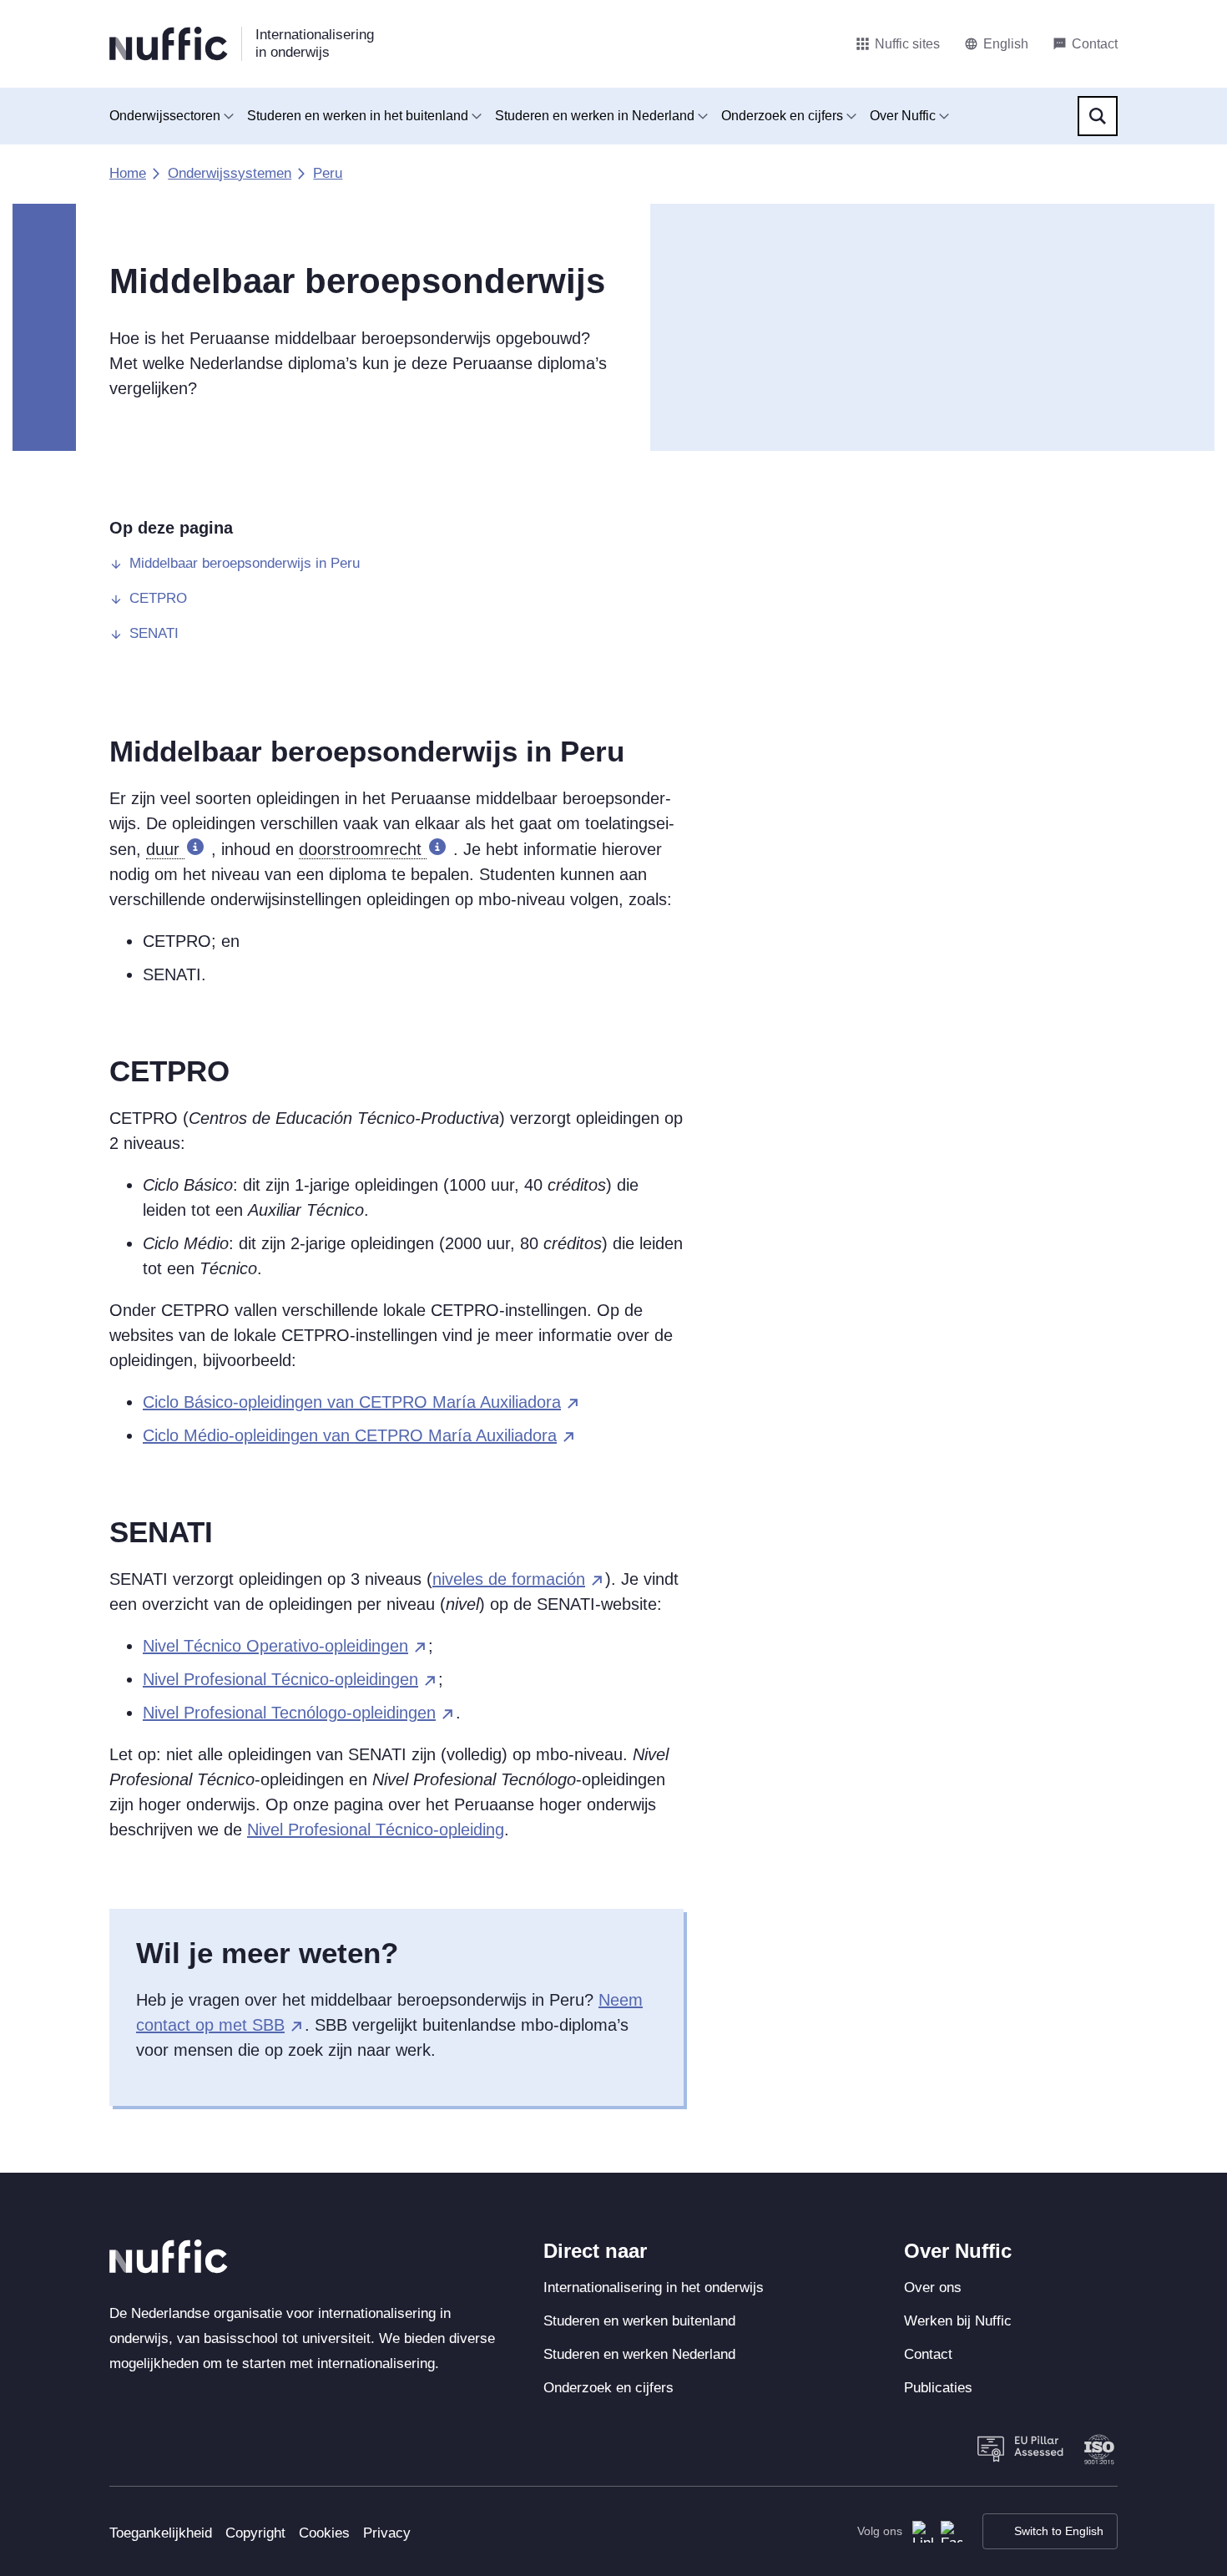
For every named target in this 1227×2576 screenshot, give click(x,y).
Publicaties (938, 2388)
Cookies (324, 2533)
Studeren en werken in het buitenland (358, 116)
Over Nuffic (903, 116)
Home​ (128, 173)
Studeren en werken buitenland (639, 2321)
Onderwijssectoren (165, 116)
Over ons (933, 2288)
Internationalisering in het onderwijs (654, 2288)
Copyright (255, 2533)
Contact (928, 2354)
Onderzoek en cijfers (782, 116)
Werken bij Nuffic (958, 2321)
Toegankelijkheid (161, 2533)
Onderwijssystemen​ (230, 173)
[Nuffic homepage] (169, 44)
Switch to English (1059, 2531)
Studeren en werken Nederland (639, 2354)
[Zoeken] (1098, 116)
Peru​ (328, 173)
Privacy (387, 2533)
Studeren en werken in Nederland (595, 116)
